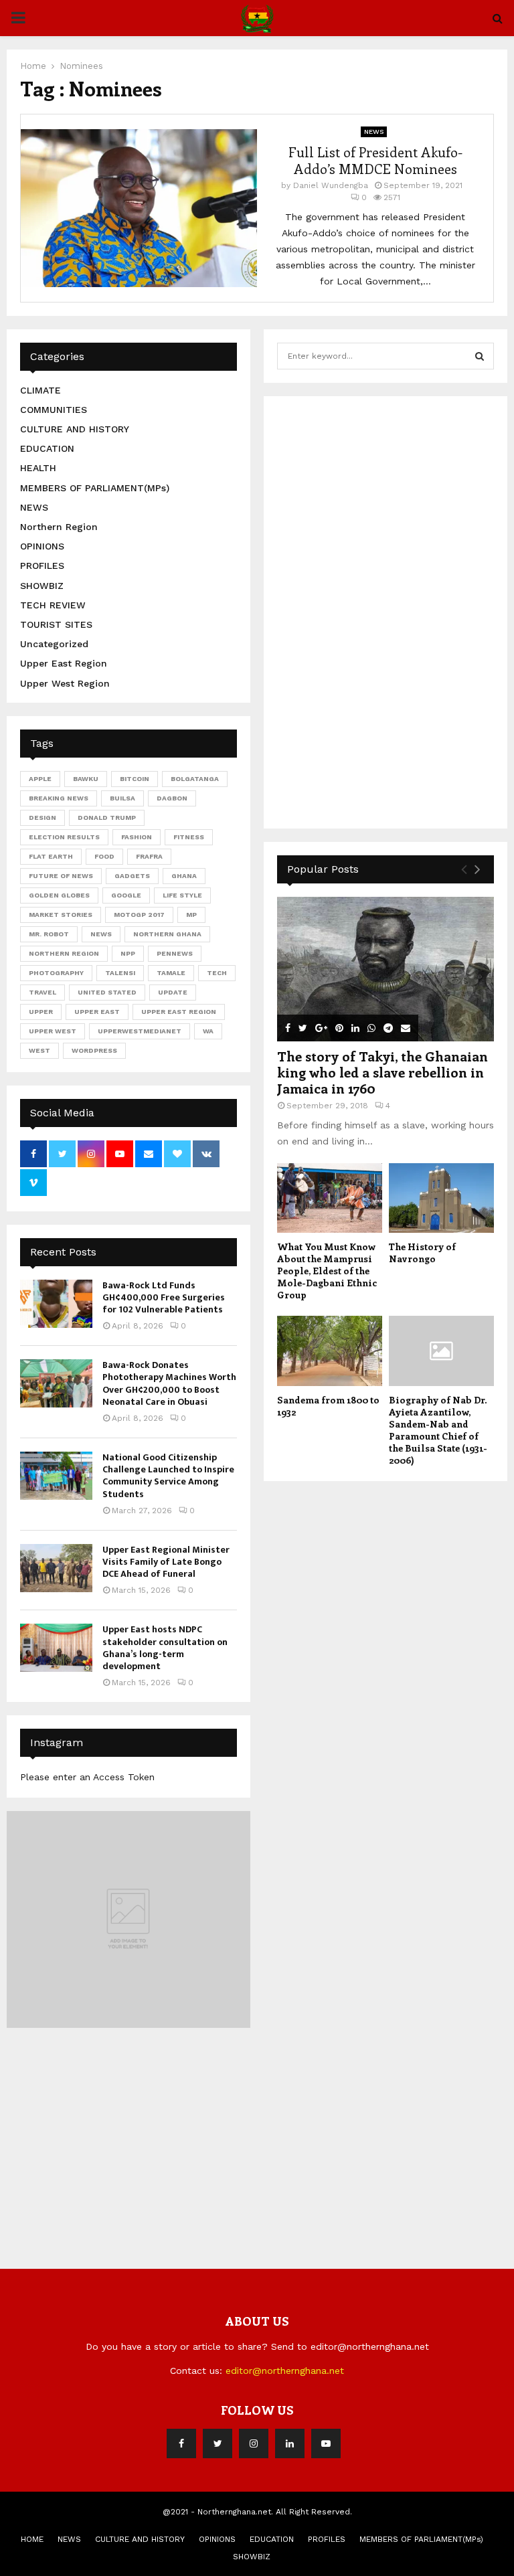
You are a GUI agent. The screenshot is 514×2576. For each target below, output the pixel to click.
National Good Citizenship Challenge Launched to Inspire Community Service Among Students (168, 1476)
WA (208, 1031)
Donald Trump (107, 818)
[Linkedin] (290, 2443)
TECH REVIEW (53, 605)
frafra (149, 856)
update (173, 992)
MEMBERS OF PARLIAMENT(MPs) (95, 488)
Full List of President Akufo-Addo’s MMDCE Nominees (375, 160)
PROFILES (42, 566)
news (101, 934)
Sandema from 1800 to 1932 (328, 1406)
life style (182, 895)
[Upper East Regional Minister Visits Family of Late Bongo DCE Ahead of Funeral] (56, 1568)
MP (191, 915)
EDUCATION (47, 448)
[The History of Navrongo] (441, 1198)
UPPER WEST (53, 1031)
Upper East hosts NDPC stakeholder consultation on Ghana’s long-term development (165, 1648)
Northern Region (59, 527)
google (126, 895)
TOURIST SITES (56, 624)
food (104, 856)
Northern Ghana (167, 934)
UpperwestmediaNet (140, 1031)
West (39, 1050)
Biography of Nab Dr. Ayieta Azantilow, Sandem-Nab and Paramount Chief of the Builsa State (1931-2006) (438, 1430)
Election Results (64, 837)
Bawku (86, 779)
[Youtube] (326, 2443)
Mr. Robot (49, 934)
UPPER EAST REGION (179, 1012)
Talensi (120, 973)
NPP (128, 953)
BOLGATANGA (195, 779)
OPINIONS (42, 546)
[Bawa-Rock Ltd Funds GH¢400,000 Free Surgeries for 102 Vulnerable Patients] (56, 1304)
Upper (41, 1012)
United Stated (107, 992)
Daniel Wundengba (331, 185)
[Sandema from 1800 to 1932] (330, 1351)
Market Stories (61, 915)
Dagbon (172, 798)
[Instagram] (254, 2443)
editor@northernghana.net (285, 2371)
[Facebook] (181, 2443)
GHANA (184, 876)
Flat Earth (51, 856)
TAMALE (171, 973)
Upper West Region (65, 683)
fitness (189, 837)
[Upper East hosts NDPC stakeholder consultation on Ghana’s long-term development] (56, 1648)
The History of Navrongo (422, 1253)
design (42, 818)
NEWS (374, 132)
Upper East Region (64, 663)
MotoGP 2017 (139, 915)
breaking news (59, 798)
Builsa (122, 798)
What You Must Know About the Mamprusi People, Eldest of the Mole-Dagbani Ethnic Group (327, 1271)
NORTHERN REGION (64, 953)
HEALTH (38, 468)
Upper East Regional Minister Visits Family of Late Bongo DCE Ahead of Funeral (166, 1562)
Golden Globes (59, 895)
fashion (137, 837)
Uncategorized (54, 644)
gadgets (132, 876)
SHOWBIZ (42, 586)
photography (56, 973)
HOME (32, 2539)
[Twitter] (218, 2443)
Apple (40, 779)
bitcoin (135, 779)
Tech (217, 973)
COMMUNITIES (54, 410)
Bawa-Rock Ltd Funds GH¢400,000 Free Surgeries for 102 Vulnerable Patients (164, 1297)
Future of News (61, 876)
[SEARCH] (480, 356)
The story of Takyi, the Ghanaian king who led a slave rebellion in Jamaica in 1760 (382, 1072)
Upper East (97, 1012)
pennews (175, 953)
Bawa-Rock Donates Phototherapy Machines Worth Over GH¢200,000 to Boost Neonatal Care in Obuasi (169, 1383)
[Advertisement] (377, 610)
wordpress (94, 1050)
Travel (42, 992)
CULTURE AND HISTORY (75, 429)
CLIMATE (40, 390)
